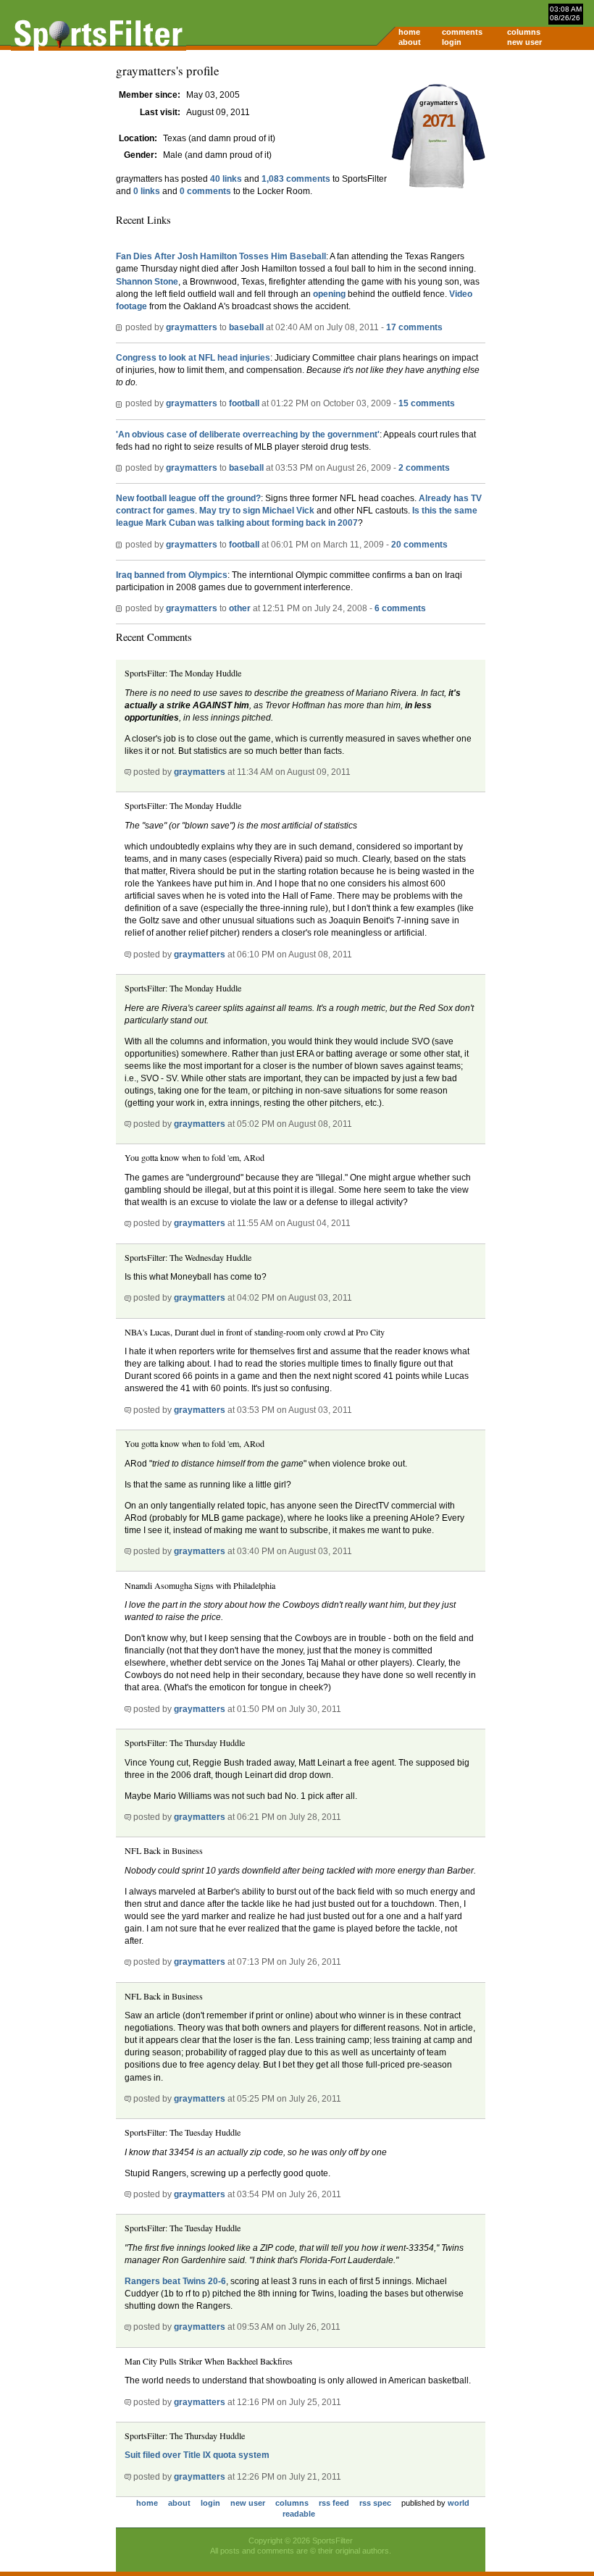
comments (462, 32)
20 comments (419, 545)
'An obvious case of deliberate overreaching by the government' (248, 435)
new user (524, 42)
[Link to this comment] (128, 772)
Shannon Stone (147, 282)
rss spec (375, 2503)
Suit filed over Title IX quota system (197, 2455)
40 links (226, 179)
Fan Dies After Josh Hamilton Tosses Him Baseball (221, 256)
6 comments (400, 608)
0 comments (205, 191)
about (410, 42)
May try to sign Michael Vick (258, 511)
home (409, 32)
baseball (246, 327)
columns (524, 32)
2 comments (424, 468)
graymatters (192, 327)
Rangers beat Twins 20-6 (175, 2281)
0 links (147, 191)
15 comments (427, 403)
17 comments (414, 327)
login (452, 42)
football (244, 403)
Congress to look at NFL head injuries (193, 358)
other (240, 608)
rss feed (334, 2503)
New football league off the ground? (188, 498)
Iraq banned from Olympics (172, 575)
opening (329, 294)
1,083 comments (296, 179)
